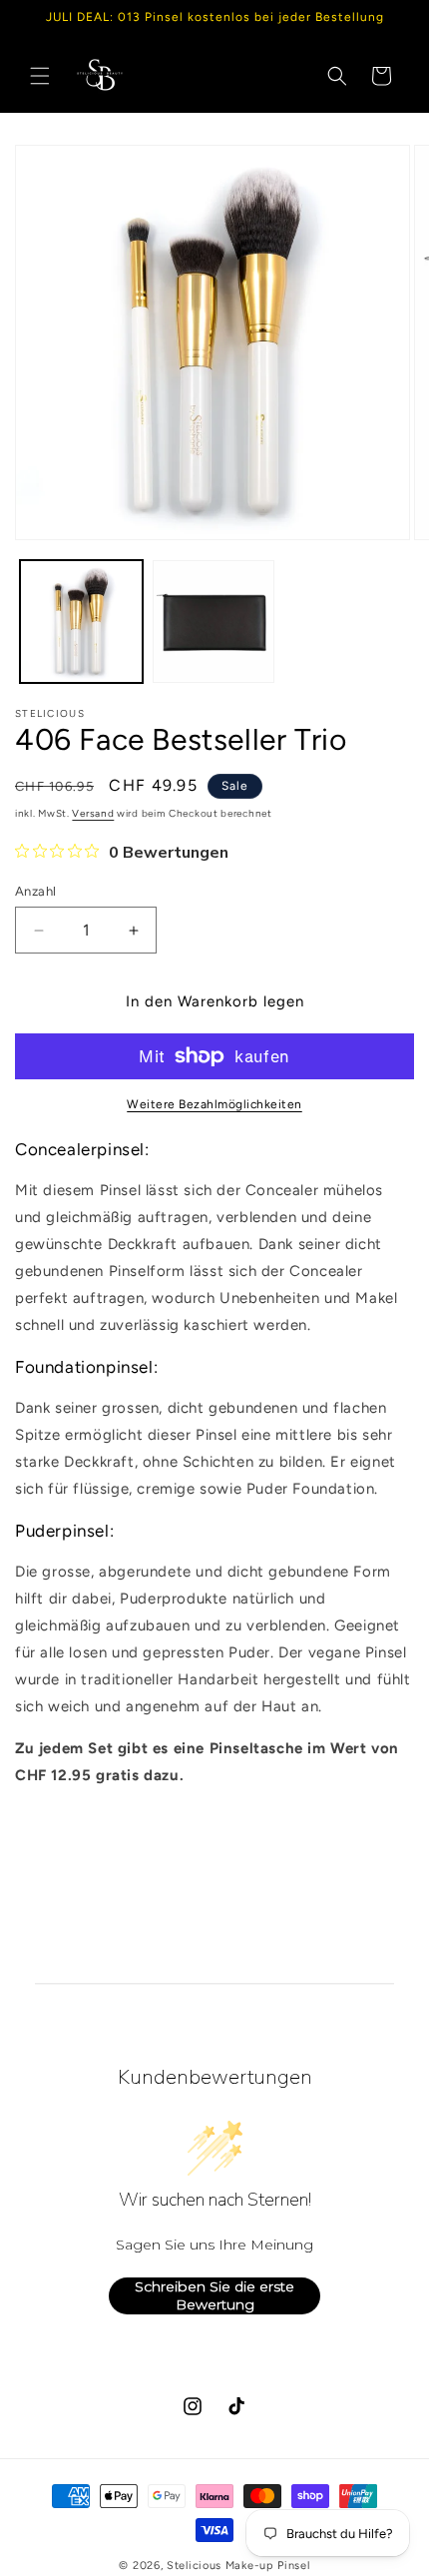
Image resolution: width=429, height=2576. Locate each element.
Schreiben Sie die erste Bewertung (214, 2295)
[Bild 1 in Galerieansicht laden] (81, 622)
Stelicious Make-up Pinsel (238, 2566)
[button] (40, 76)
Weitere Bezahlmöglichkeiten (214, 1104)
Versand (93, 813)
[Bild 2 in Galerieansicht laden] (214, 622)
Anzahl (35, 891)
